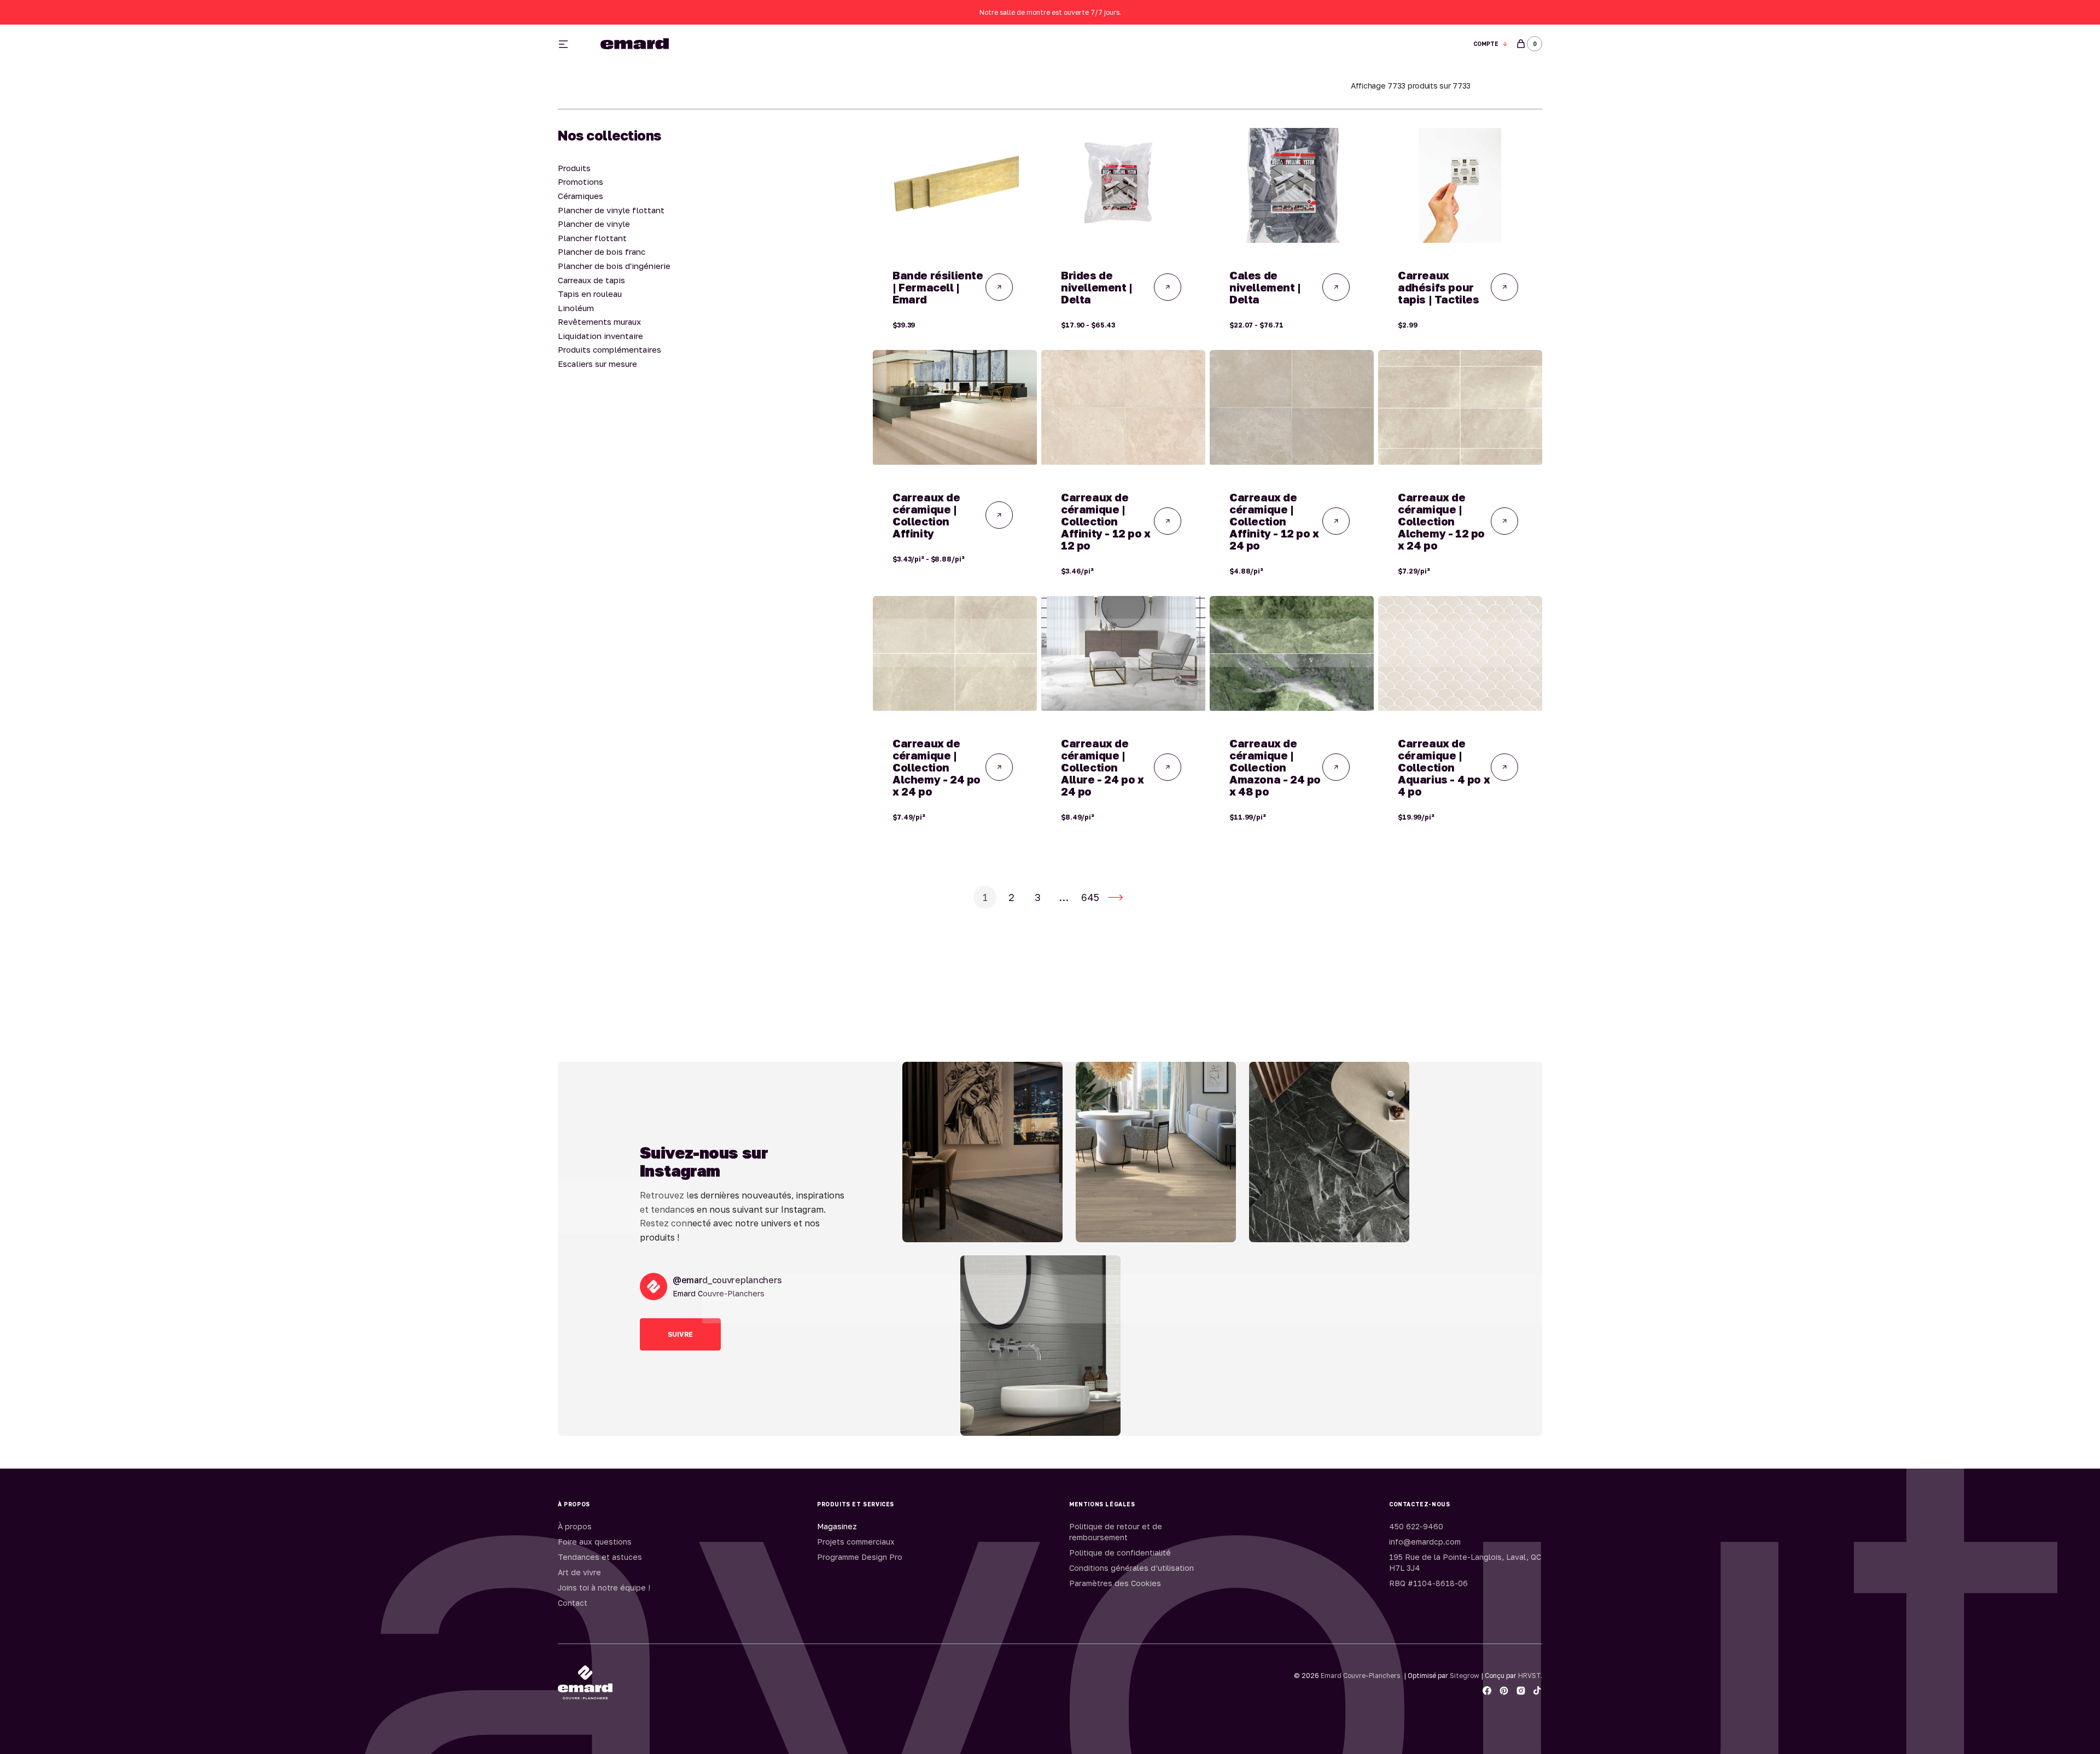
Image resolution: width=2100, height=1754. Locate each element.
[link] (955, 185)
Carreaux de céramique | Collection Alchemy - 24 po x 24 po (937, 767)
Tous (1177, 44)
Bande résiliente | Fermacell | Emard (938, 287)
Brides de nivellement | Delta (1097, 287)
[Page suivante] (1116, 897)
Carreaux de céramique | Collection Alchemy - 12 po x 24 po (1441, 521)
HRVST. (1530, 1676)
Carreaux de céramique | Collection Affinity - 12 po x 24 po (1274, 521)
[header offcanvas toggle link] (568, 44)
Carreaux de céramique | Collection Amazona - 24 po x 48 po (1275, 767)
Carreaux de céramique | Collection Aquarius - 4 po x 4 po (1444, 767)
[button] (1491, 44)
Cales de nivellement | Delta (1265, 287)
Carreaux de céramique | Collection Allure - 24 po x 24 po (1102, 767)
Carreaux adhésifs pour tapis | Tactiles (1439, 287)
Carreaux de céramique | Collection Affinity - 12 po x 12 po (1106, 521)
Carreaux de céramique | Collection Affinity (926, 515)
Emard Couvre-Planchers (1360, 1676)
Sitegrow (1465, 1676)
